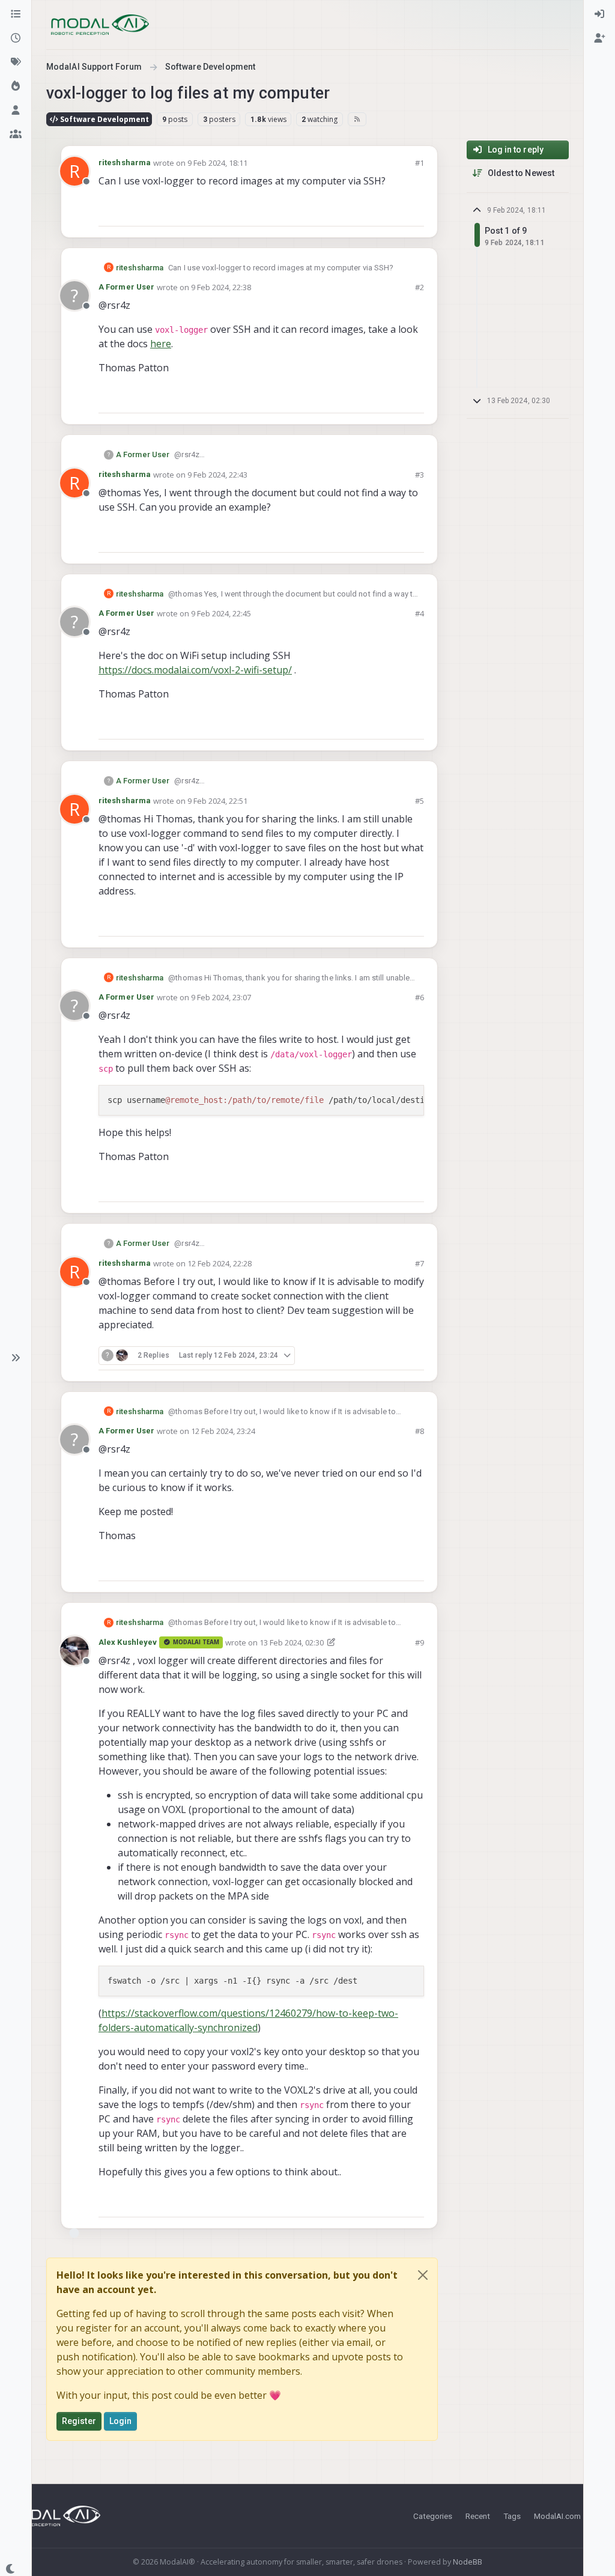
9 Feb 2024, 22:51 (217, 801)
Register (79, 2421)
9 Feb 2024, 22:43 (217, 475)
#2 (420, 287)
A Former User (126, 287)
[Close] (423, 2275)
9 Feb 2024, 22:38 (221, 287)
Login (121, 2421)
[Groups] (16, 135)
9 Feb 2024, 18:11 (217, 163)
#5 (420, 801)
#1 (420, 163)
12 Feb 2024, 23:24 (223, 1431)
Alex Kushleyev (128, 1642)
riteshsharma (125, 163)
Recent (478, 2516)
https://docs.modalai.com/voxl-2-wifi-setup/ (195, 670)
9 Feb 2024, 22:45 (221, 613)
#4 (420, 613)
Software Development (104, 119)
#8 (420, 1431)
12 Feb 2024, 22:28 (220, 1263)
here (161, 344)
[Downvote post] (414, 212)
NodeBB (468, 2562)
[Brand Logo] (100, 25)
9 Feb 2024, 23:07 (221, 997)
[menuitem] (599, 14)
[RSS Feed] (357, 119)
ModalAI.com (557, 2516)
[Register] (599, 38)
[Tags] (16, 62)
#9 (420, 1642)
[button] (16, 1358)
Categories (433, 2516)
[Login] (599, 14)
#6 (420, 997)
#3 (420, 475)
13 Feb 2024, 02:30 (292, 1642)
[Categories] (16, 14)
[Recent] (16, 38)
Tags (512, 2516)
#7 (420, 1263)
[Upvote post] (372, 212)
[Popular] (16, 87)
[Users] (16, 111)
